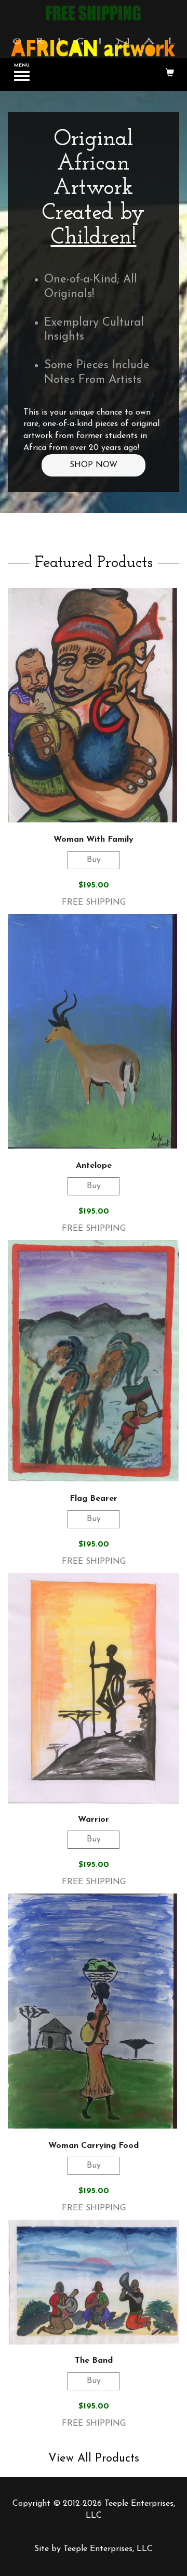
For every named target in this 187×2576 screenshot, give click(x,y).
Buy (94, 860)
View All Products (94, 2459)
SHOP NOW (94, 465)
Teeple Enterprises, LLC (108, 2549)
